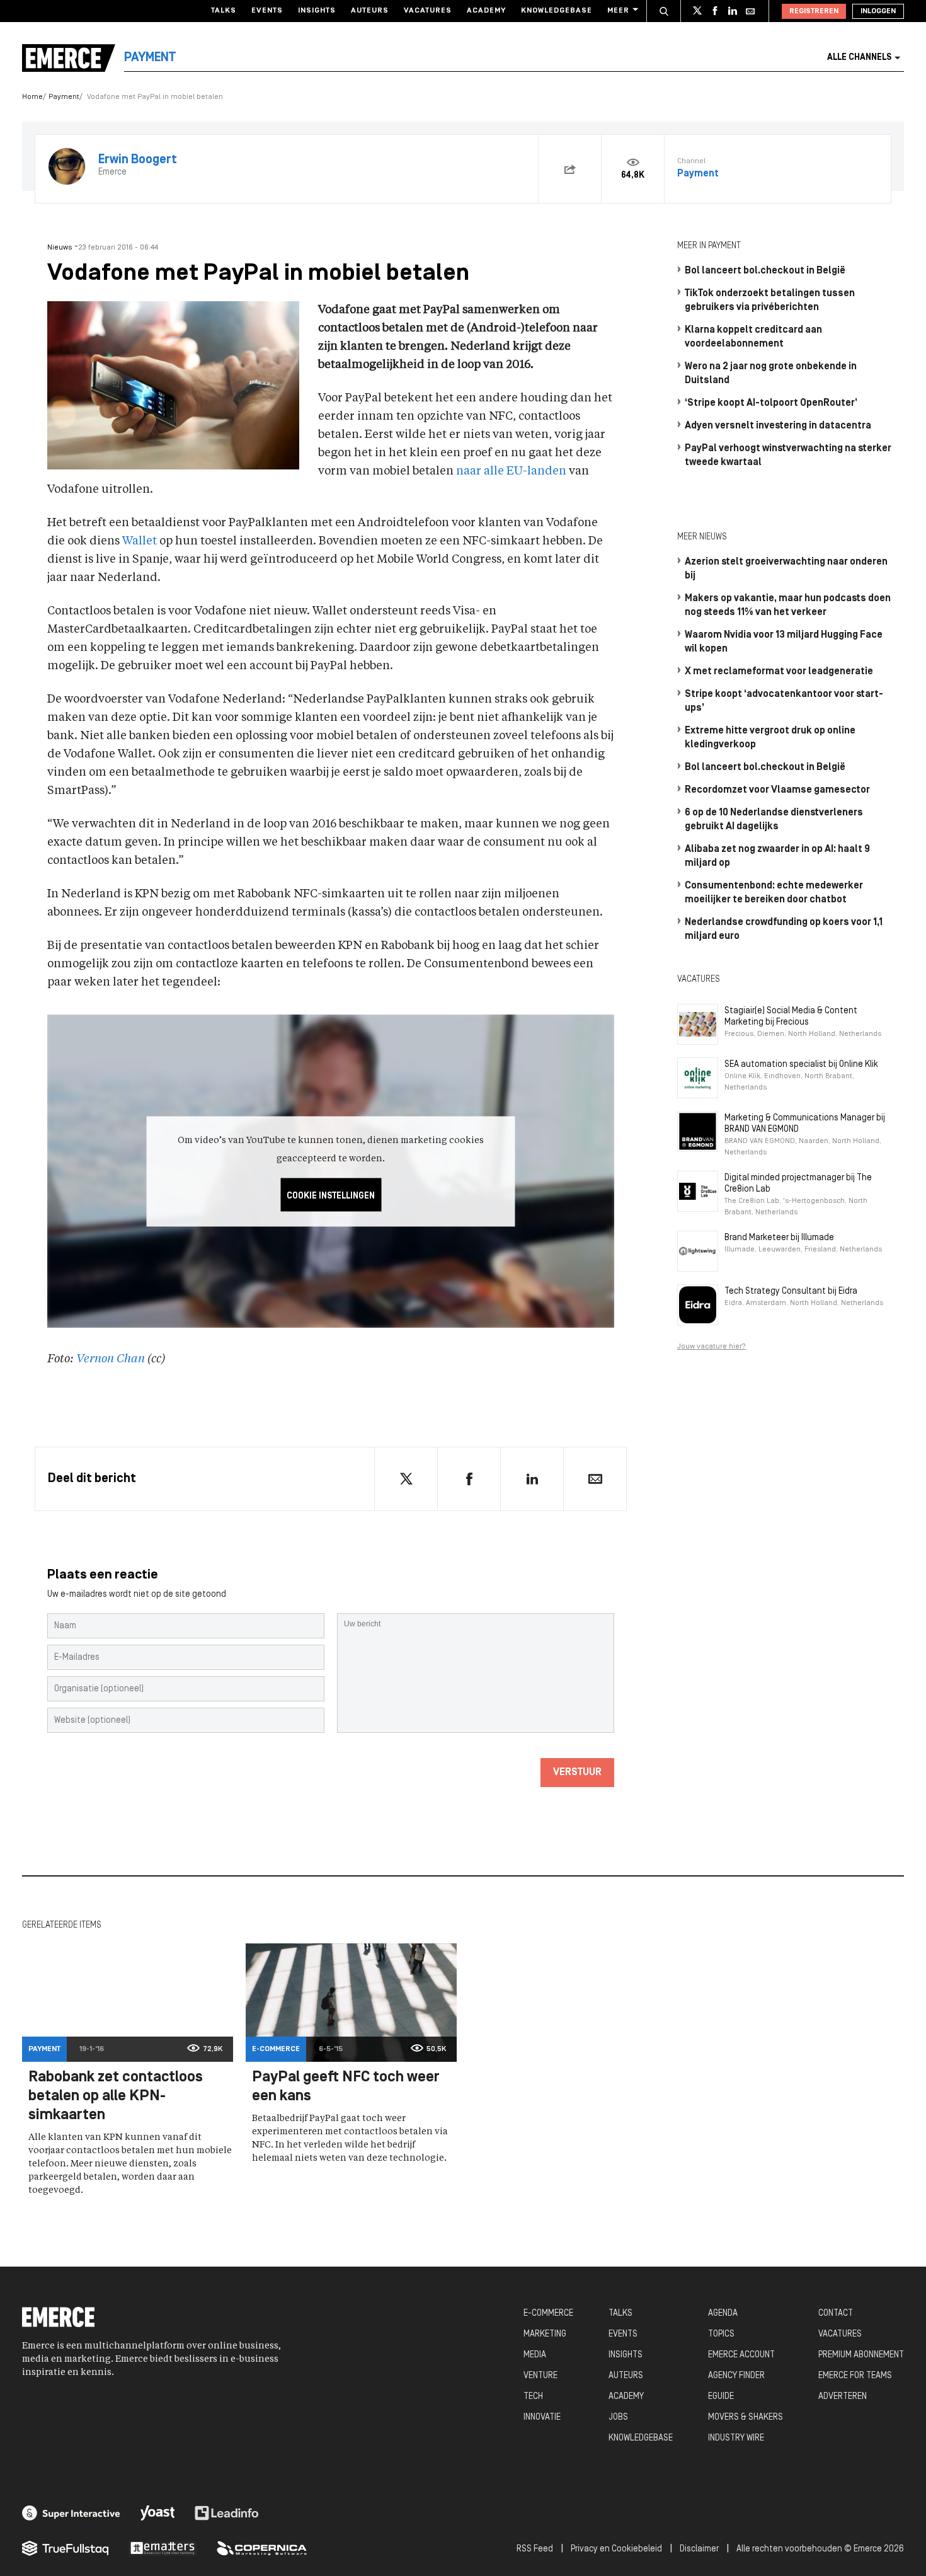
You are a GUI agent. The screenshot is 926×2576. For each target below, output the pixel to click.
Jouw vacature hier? (712, 1347)
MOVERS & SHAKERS (746, 2418)
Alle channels (859, 58)
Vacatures (428, 11)
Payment (64, 97)
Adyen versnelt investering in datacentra (778, 426)
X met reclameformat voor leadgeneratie (779, 672)
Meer (618, 11)
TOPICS (721, 2334)
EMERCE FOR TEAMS (855, 2376)
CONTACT (836, 2314)
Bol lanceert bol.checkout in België (765, 271)
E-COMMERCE (548, 2314)
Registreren (814, 11)
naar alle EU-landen (511, 471)
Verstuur (577, 1773)
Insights (317, 11)
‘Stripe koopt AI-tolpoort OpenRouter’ (771, 403)
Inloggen (878, 11)
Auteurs (370, 11)
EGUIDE (721, 2397)
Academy (486, 11)
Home (32, 97)
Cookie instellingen (331, 1196)
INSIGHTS (626, 2355)
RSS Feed (535, 2549)
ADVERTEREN (843, 2397)
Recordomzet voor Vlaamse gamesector (777, 790)
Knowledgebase (557, 11)
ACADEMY (626, 2397)
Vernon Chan (111, 1359)
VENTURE (540, 2376)
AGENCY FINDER (736, 2376)
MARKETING (545, 2334)
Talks (224, 11)
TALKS (620, 2314)
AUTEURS (626, 2376)
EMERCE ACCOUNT (741, 2355)
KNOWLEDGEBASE (641, 2438)
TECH (533, 2397)
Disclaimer (699, 2549)
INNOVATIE (542, 2418)
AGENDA (723, 2314)
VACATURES (840, 2334)
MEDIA (535, 2355)
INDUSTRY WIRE (736, 2438)
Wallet (140, 541)
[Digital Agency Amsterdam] (71, 2513)
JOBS (618, 2418)
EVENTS (623, 2334)
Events (267, 11)
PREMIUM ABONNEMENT (861, 2355)
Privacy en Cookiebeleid (616, 2549)
